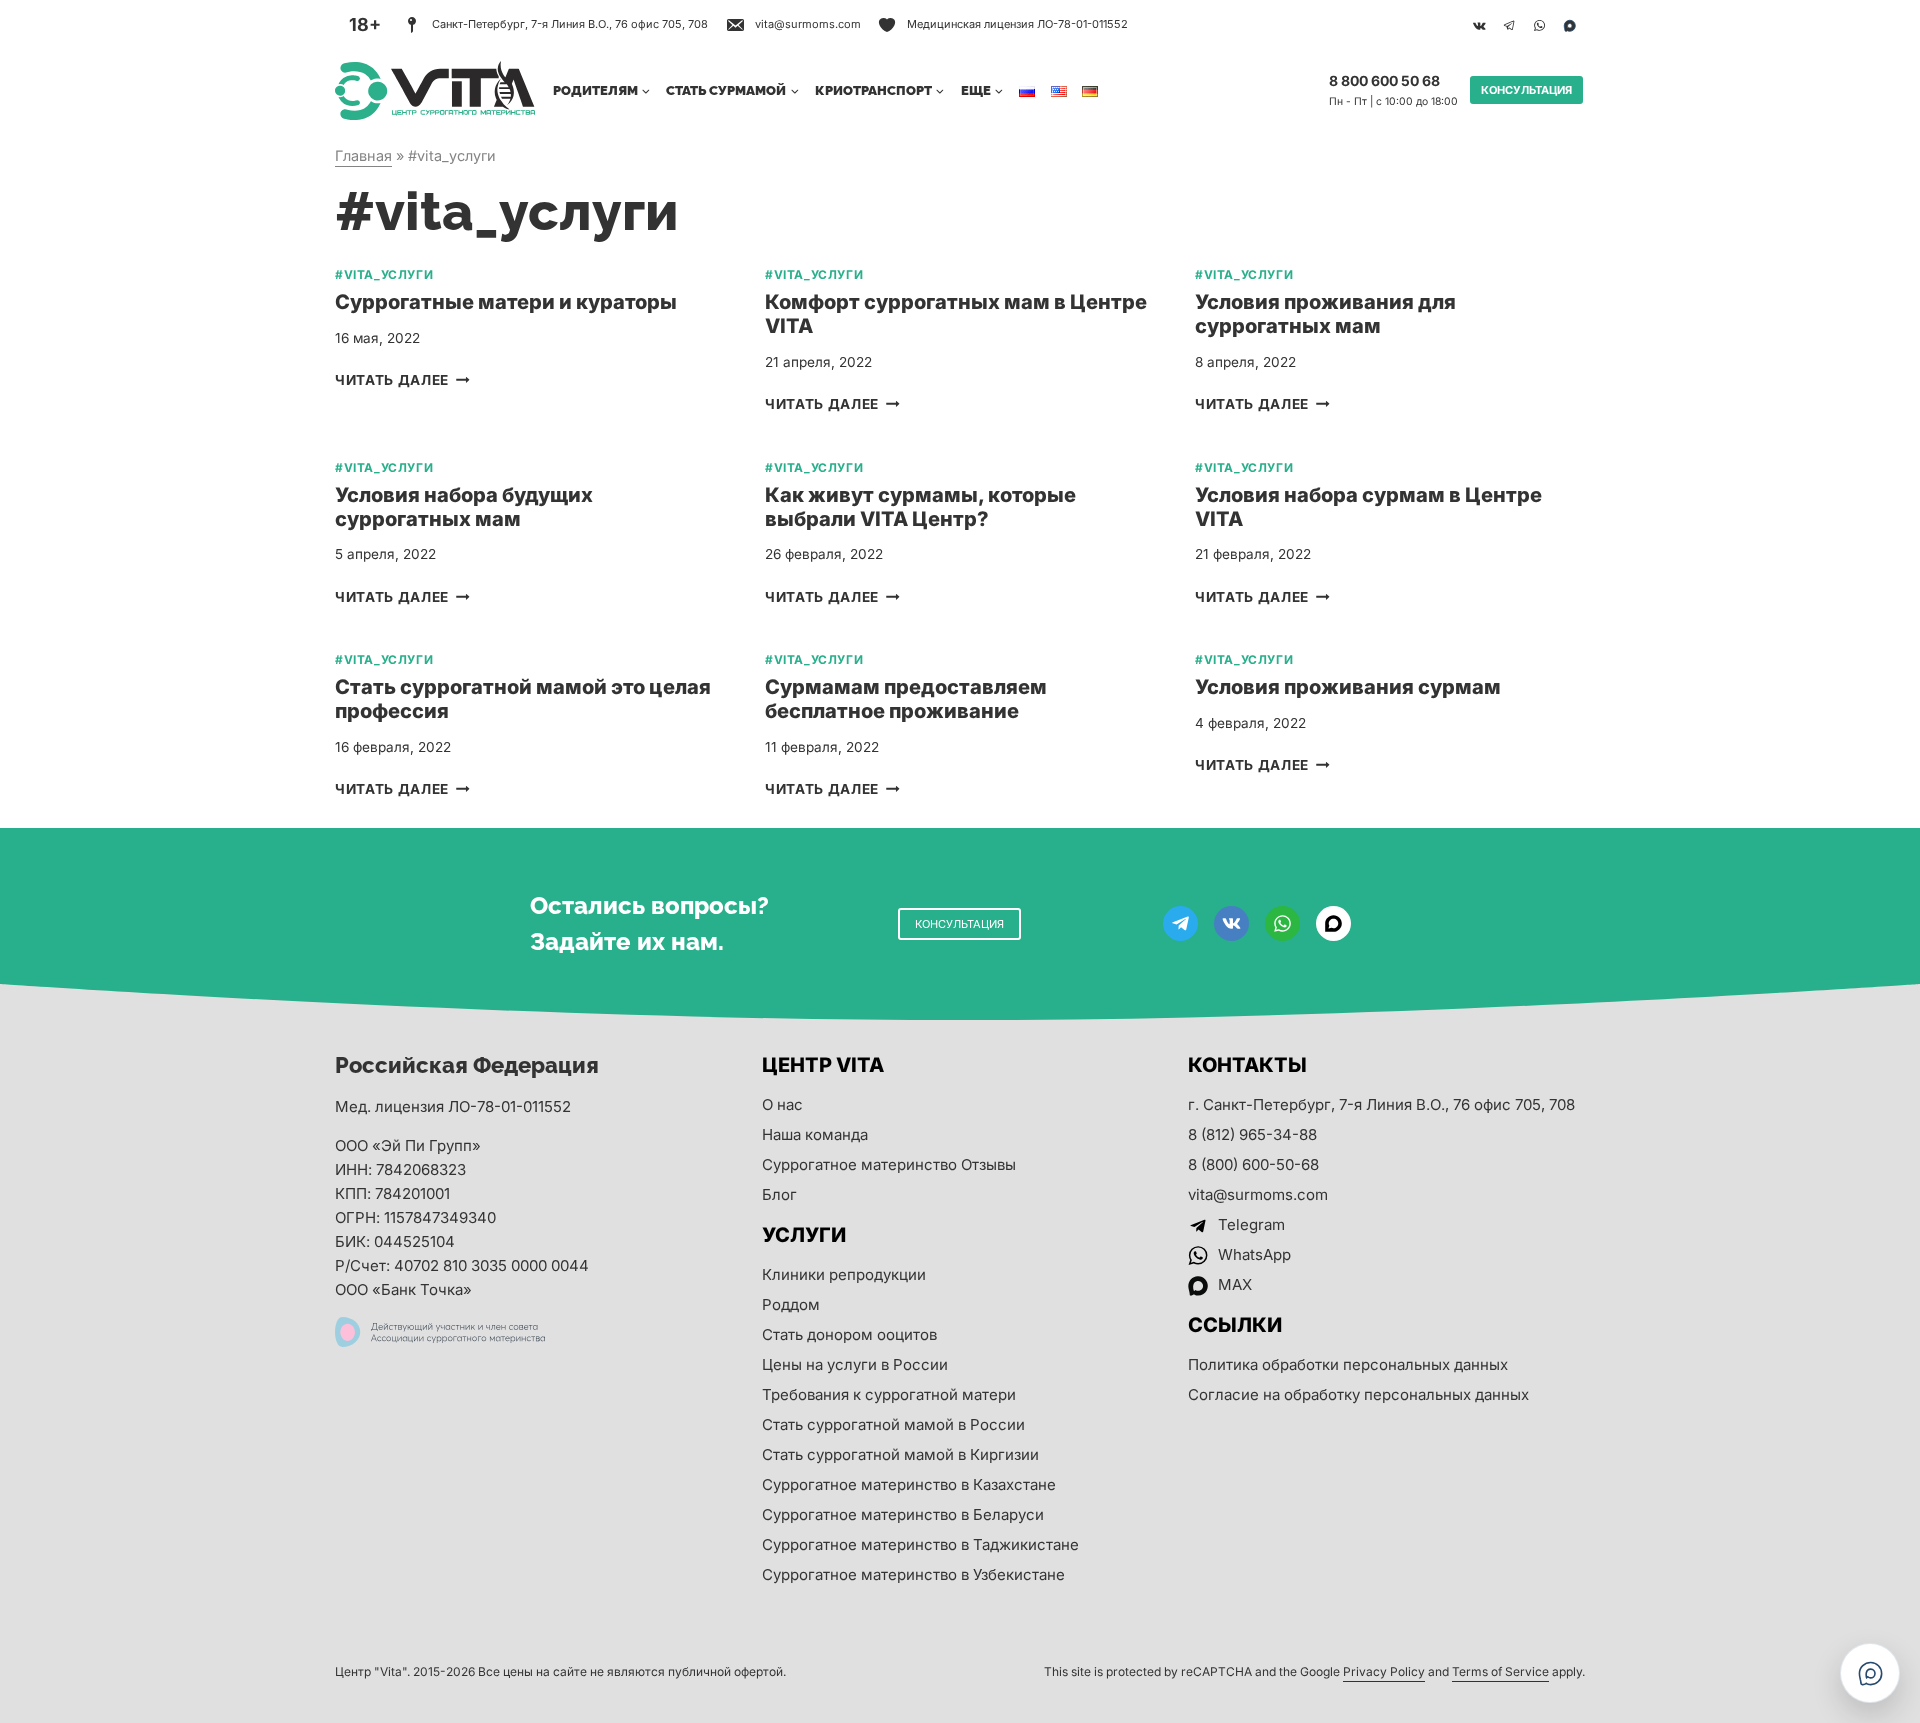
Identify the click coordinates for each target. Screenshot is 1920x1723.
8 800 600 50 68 (1384, 80)
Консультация (1526, 90)
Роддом (791, 1304)
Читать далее (402, 380)
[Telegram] (1509, 25)
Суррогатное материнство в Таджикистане (920, 1544)
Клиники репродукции (844, 1274)
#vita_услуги (384, 274)
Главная (363, 155)
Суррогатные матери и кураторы (506, 302)
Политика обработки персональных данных (1348, 1364)
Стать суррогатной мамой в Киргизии (900, 1454)
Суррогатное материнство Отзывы (889, 1164)
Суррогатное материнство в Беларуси (903, 1514)
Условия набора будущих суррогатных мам (464, 507)
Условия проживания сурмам (1348, 687)
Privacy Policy (1384, 1671)
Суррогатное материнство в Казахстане (909, 1484)
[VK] (1479, 25)
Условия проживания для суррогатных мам (1325, 314)
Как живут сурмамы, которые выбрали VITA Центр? (920, 507)
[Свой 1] (1569, 25)
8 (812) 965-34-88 (1252, 1134)
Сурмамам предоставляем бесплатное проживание (906, 699)
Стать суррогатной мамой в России (893, 1424)
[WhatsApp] (1539, 25)
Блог (779, 1194)
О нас (782, 1104)
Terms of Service (1500, 1671)
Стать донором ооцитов (849, 1334)
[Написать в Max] (1870, 1673)
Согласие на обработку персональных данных (1358, 1394)
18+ (365, 24)
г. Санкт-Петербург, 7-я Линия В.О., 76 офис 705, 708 (1381, 1104)
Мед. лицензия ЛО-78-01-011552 (453, 1106)
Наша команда (815, 1134)
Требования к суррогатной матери (889, 1394)
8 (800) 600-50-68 (1253, 1164)
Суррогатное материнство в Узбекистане (913, 1574)
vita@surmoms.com (1258, 1194)
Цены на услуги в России (855, 1364)
